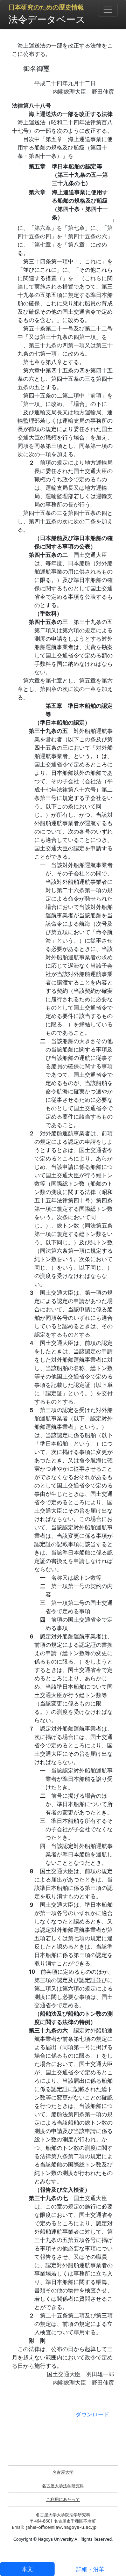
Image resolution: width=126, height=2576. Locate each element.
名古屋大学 (63, 2472)
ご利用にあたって (63, 2499)
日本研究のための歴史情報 (46, 7)
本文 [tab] (27, 2569)
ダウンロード (92, 2414)
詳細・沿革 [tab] (90, 2569)
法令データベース (47, 19)
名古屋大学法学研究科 (63, 2486)
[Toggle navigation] (108, 10)
